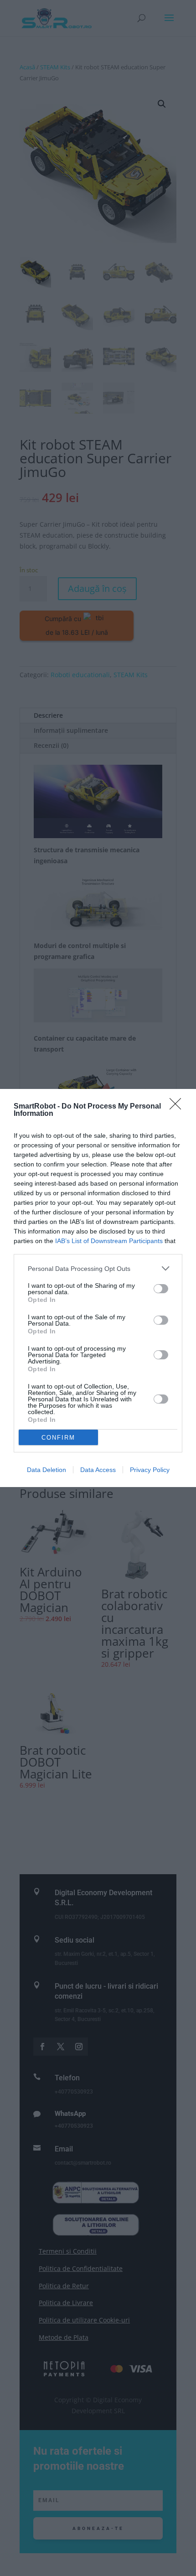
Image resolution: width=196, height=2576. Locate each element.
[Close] (178, 1107)
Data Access (98, 1470)
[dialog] (98, 1288)
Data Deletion (46, 1470)
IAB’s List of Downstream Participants (109, 1241)
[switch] (161, 1289)
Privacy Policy (150, 1470)
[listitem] (98, 1268)
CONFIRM (58, 1438)
